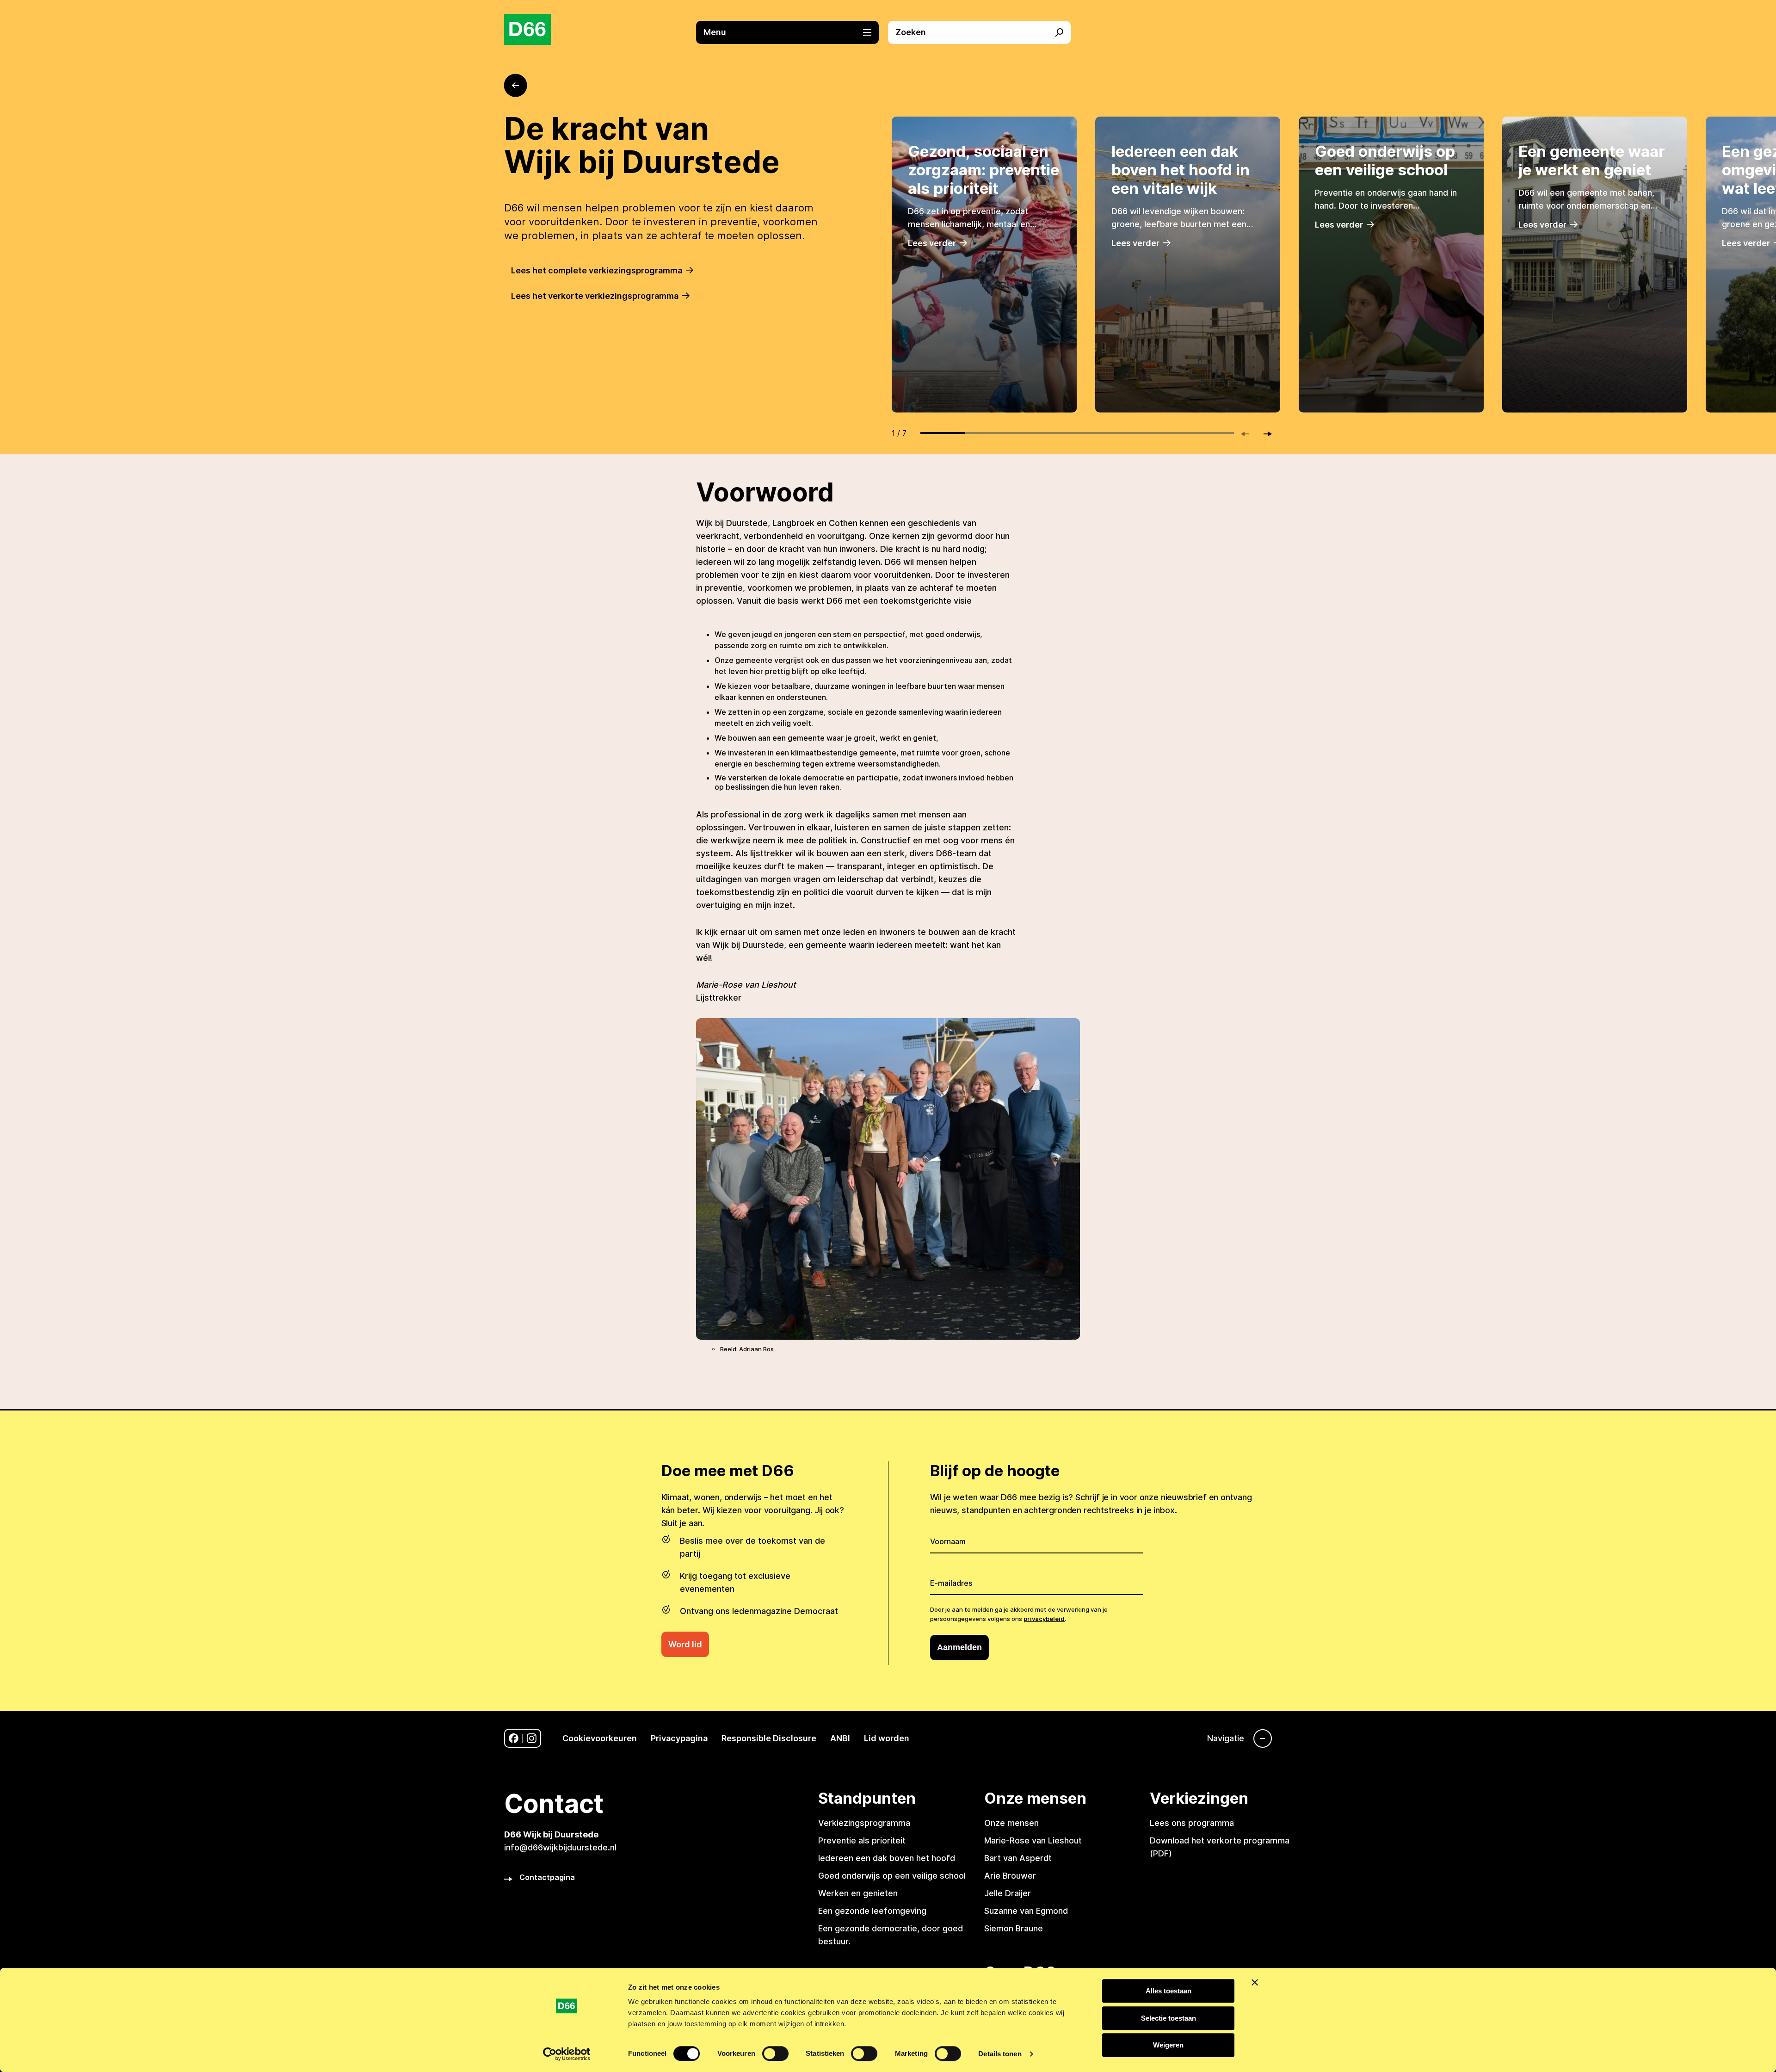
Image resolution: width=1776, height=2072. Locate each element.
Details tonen (1000, 2054)
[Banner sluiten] (1255, 1982)
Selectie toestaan (1169, 2018)
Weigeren (1168, 2045)
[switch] (775, 2053)
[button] (792, 32)
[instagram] (532, 1738)
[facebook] (514, 1738)
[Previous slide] (1249, 434)
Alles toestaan (1169, 1991)
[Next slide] (1264, 434)
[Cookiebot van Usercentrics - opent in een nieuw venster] (567, 2054)
